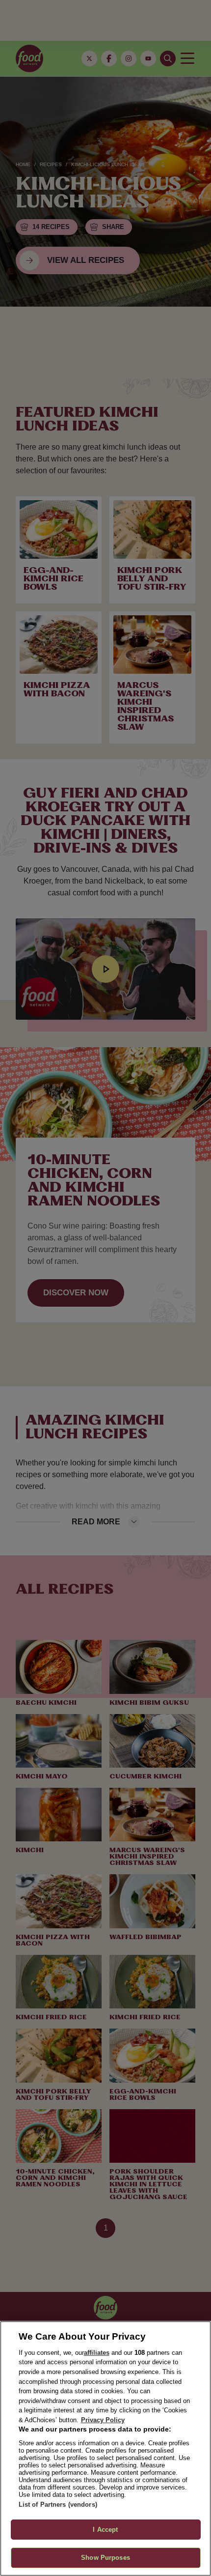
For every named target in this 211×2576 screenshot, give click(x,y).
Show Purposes (105, 2558)
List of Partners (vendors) (58, 2504)
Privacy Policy (103, 2420)
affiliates (97, 2353)
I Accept (105, 2530)
